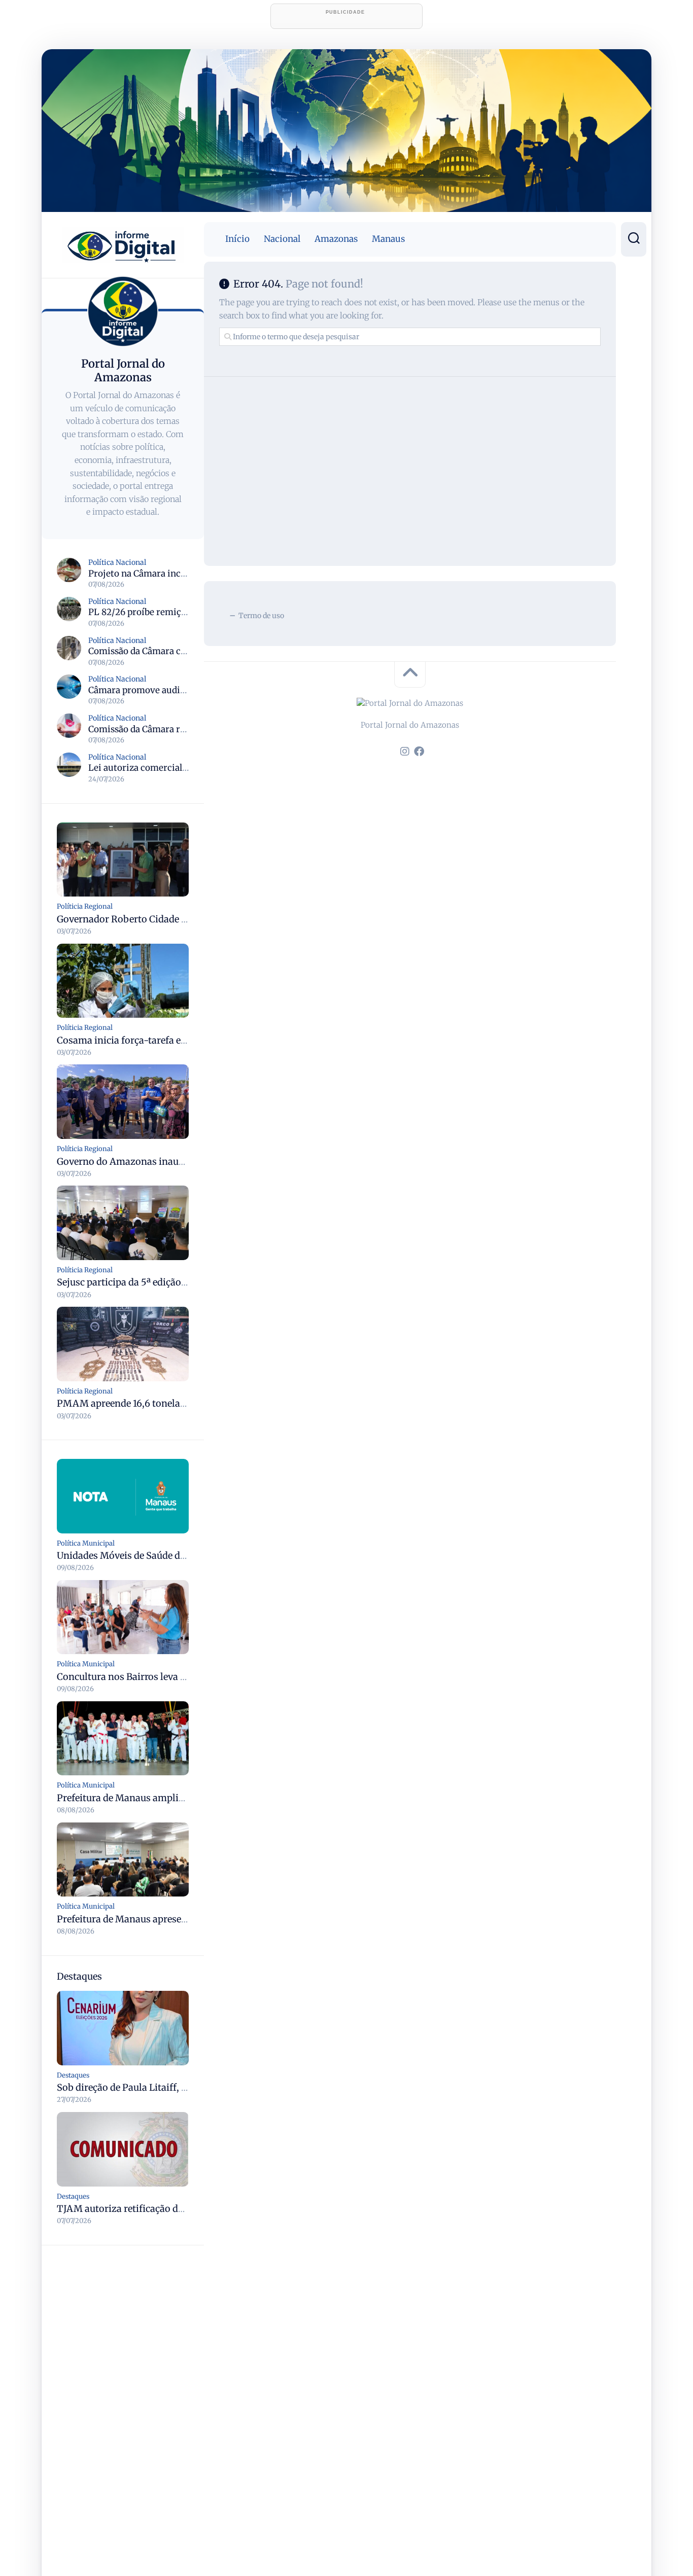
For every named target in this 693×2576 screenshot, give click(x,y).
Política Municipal (86, 1543)
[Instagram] (405, 752)
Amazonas (336, 239)
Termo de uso (261, 616)
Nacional (282, 239)
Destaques (73, 2075)
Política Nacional (117, 562)
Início (237, 239)
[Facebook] (419, 752)
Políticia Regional (85, 906)
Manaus (388, 239)
